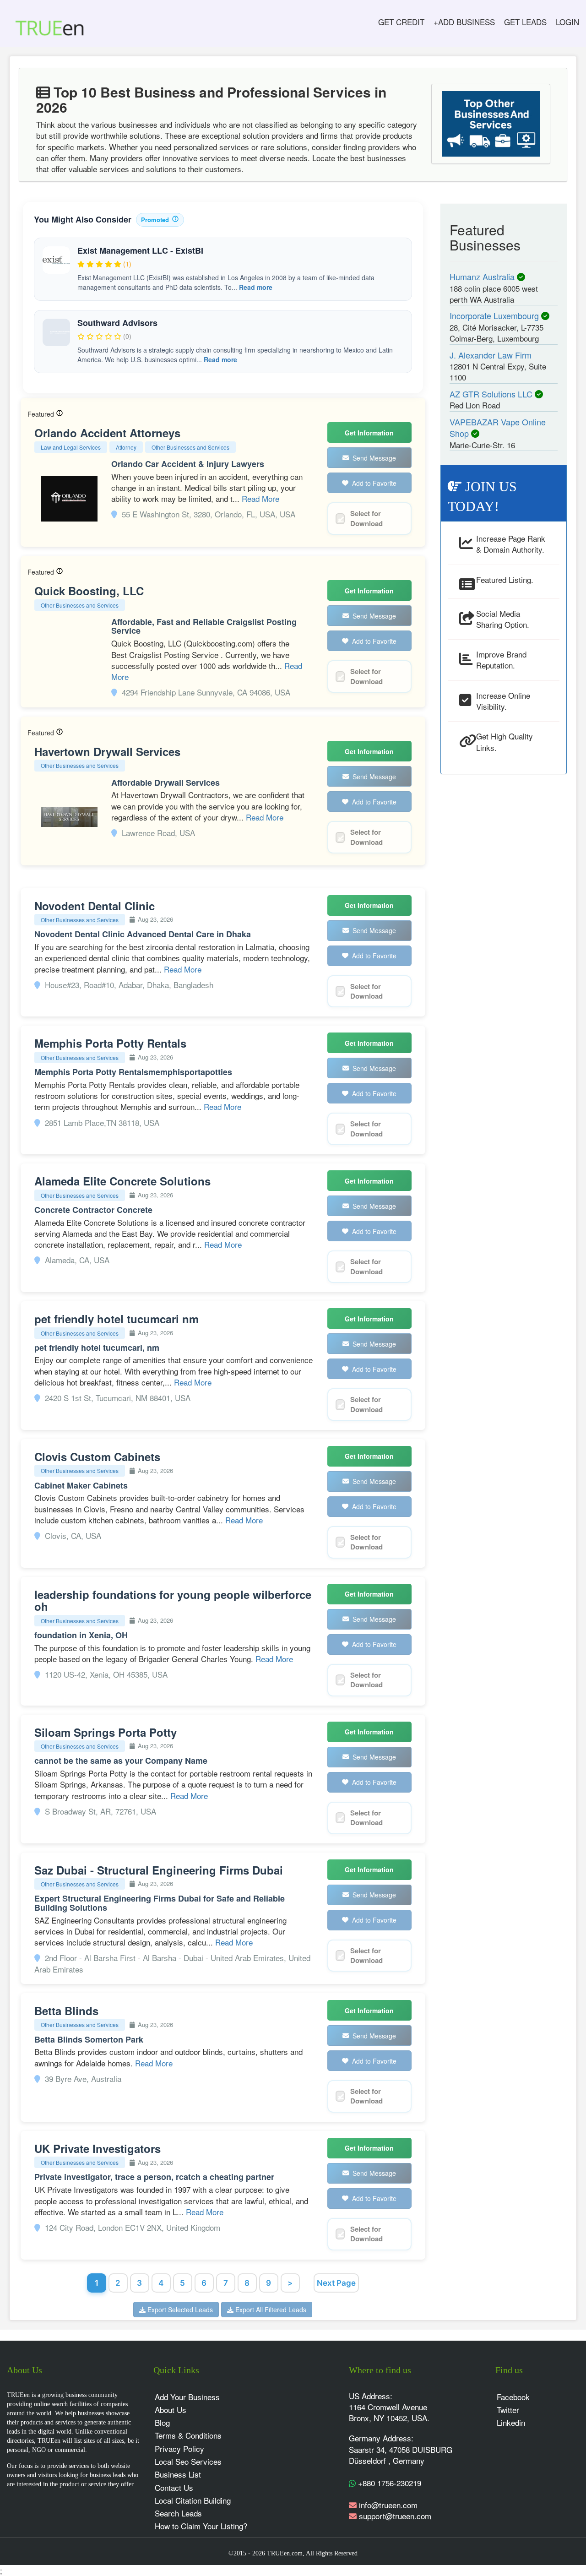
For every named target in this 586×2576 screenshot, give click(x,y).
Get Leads (525, 22)
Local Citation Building (193, 2500)
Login (567, 22)
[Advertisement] (504, 921)
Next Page (336, 2283)
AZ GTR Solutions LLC (492, 394)
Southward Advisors (117, 323)
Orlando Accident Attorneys (107, 433)
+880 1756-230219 (388, 2483)
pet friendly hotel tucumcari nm (117, 1319)
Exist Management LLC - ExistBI (140, 250)
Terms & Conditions (188, 2435)
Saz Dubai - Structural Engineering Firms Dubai (159, 1870)
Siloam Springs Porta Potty (106, 1732)
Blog (162, 2422)
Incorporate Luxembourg (495, 315)
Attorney (126, 447)
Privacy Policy (179, 2448)
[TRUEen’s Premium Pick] (60, 414)
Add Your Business (187, 2397)
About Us (171, 2410)
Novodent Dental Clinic (95, 906)
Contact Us (174, 2487)
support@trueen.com (395, 2516)
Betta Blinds (66, 2011)
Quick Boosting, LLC (89, 591)
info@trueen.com (388, 2505)
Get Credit (401, 22)
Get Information (369, 433)
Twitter (508, 2410)
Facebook (513, 2397)
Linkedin (511, 2422)
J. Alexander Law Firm (491, 355)
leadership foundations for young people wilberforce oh (173, 1600)
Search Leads (178, 2513)
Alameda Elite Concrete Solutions (122, 1181)
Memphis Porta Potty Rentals (110, 1043)
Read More (260, 498)
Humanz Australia (483, 277)
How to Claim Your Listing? (201, 2526)
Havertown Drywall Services (107, 751)
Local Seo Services (188, 2461)
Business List (178, 2474)
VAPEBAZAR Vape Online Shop (498, 428)
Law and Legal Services (71, 447)
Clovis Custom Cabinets (97, 1456)
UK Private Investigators (98, 2148)
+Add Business (464, 22)
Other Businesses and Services (190, 447)
